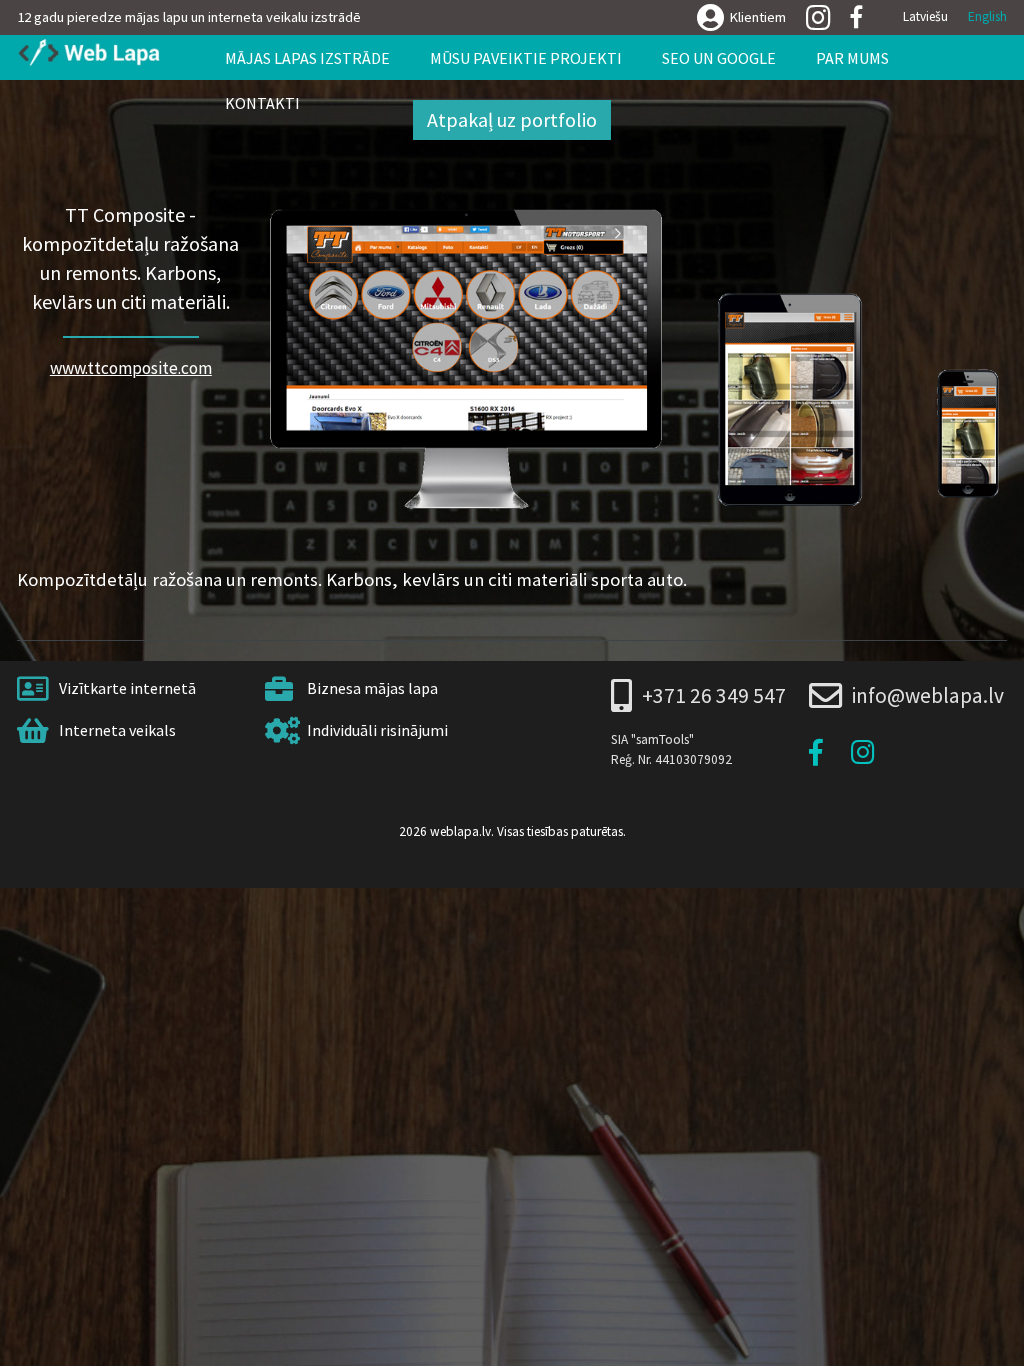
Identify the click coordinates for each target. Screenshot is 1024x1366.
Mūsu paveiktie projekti (526, 58)
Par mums (852, 58)
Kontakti (262, 103)
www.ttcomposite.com (131, 368)
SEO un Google (719, 58)
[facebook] (857, 17)
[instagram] (818, 19)
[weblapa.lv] (96, 53)
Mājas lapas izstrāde (307, 58)
